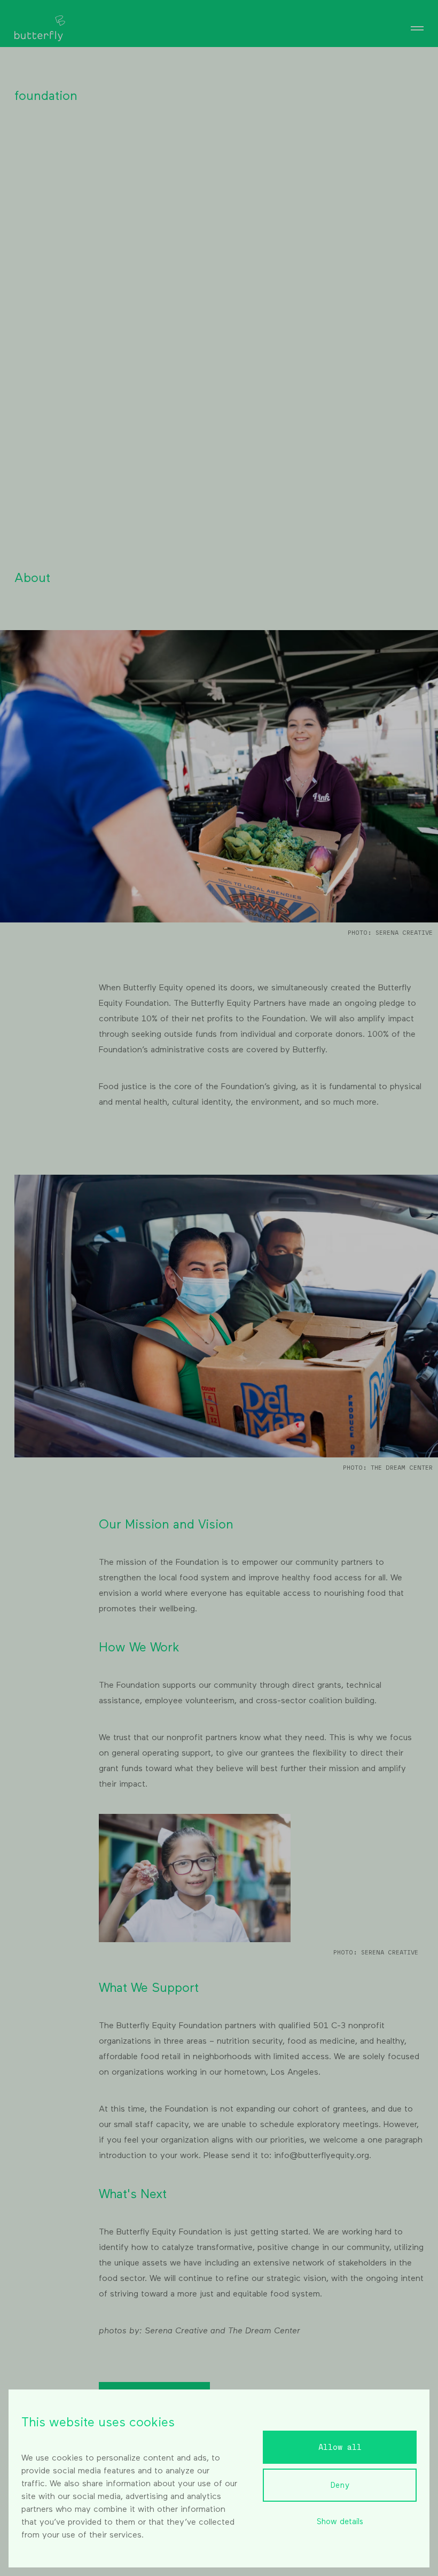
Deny (340, 2485)
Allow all (340, 2447)
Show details (340, 2522)
